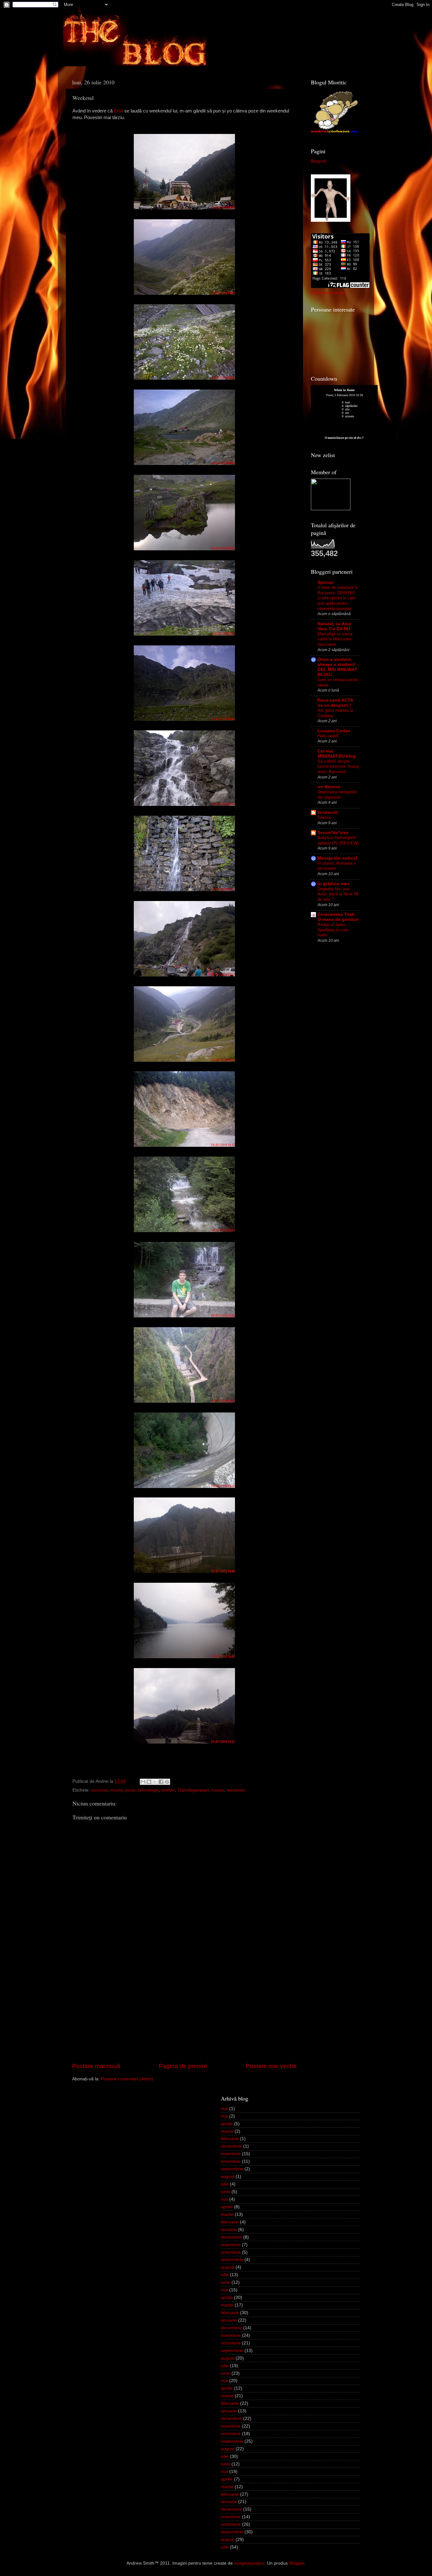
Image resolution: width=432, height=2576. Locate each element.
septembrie (232, 2169)
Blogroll (318, 161)
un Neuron (329, 787)
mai (224, 2109)
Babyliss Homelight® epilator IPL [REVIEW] (338, 840)
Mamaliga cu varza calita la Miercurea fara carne (335, 639)
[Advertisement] (184, 2014)
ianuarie (229, 2230)
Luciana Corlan (334, 731)
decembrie (231, 2146)
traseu (218, 1790)
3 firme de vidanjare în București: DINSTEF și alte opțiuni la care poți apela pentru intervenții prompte (338, 598)
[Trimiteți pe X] (155, 1782)
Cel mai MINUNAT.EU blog (337, 754)
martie (227, 2131)
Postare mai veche (271, 2066)
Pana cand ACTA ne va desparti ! (335, 703)
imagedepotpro (249, 2563)
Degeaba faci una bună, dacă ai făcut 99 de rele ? (338, 894)
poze (130, 1790)
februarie (230, 2139)
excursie (99, 1790)
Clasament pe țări (329, 293)
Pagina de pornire (183, 2066)
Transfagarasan (193, 1790)
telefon (168, 1790)
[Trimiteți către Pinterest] (167, 1782)
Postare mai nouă (96, 2066)
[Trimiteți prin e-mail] (143, 1782)
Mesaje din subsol (337, 858)
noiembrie (231, 2154)
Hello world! (328, 736)
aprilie (227, 2124)
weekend (236, 1790)
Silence (324, 817)
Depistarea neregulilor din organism (337, 795)
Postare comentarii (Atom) (127, 2079)
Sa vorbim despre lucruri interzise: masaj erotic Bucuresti (338, 766)
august (228, 2177)
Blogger (297, 2563)
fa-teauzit (328, 812)
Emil (118, 111)
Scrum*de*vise (333, 833)
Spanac (326, 582)
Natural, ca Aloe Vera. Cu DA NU (334, 626)
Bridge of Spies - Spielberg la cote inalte (333, 930)
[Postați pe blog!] (149, 1782)
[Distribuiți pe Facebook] (161, 1782)
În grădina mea (333, 884)
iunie (225, 2192)
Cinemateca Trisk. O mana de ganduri (338, 917)
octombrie (231, 2161)
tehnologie (148, 1790)
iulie (225, 2184)
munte (117, 1790)
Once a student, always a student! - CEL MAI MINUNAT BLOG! (338, 667)
